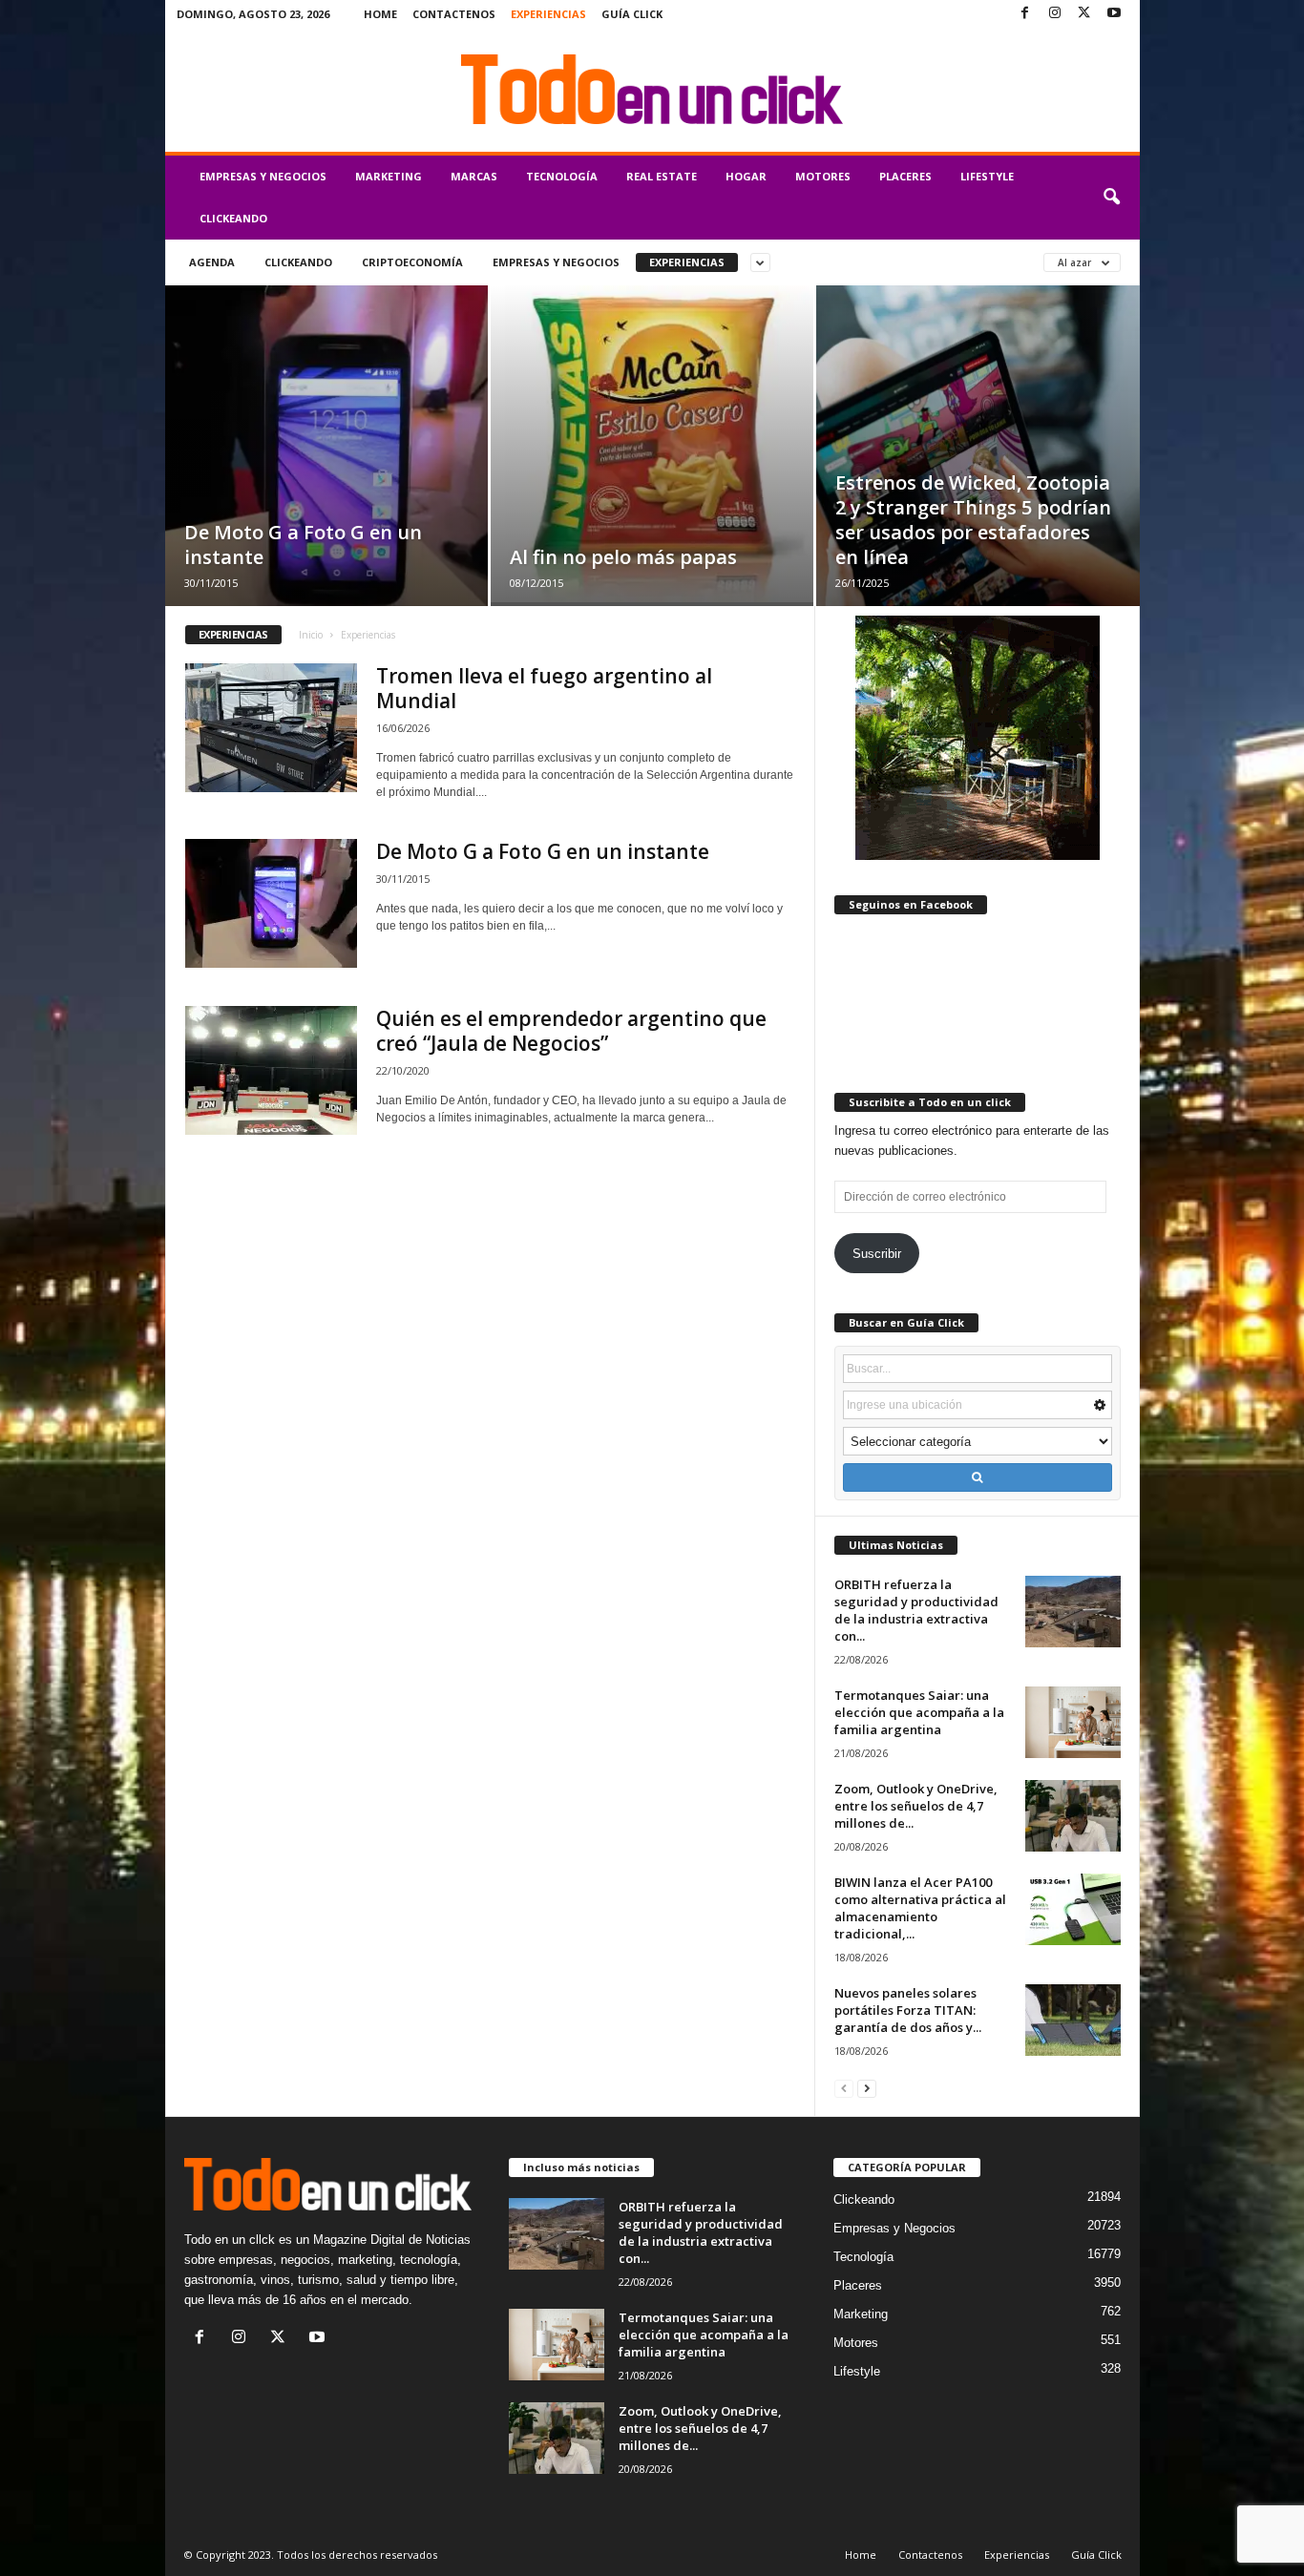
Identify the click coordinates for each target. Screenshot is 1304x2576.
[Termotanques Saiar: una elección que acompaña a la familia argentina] (1073, 1722)
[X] (1084, 14)
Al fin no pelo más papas (623, 557)
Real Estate (662, 176)
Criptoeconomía (412, 262)
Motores (823, 176)
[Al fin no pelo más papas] (652, 444)
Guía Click (632, 14)
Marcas (474, 176)
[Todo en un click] (652, 90)
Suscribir (877, 1254)
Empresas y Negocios (263, 176)
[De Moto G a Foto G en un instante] (326, 474)
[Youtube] (1114, 14)
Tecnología (562, 176)
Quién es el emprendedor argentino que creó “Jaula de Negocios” (571, 1031)
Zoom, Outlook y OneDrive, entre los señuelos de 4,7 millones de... (916, 1806)
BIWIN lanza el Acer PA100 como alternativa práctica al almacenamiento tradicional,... (920, 1908)
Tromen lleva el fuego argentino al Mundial (544, 688)
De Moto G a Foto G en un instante (303, 545)
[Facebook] (1025, 14)
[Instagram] (1055, 14)
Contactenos (454, 14)
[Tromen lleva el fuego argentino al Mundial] (271, 728)
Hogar (746, 176)
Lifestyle (987, 176)
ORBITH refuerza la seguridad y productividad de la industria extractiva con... (916, 1610)
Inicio (311, 635)
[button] (1111, 198)
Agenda (212, 262)
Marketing (389, 176)
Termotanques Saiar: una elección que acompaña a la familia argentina (919, 1712)
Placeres (905, 176)
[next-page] (867, 2088)
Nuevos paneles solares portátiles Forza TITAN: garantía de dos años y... (908, 2010)
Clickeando (233, 218)
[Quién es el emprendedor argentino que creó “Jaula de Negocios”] (271, 1070)
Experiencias (548, 14)
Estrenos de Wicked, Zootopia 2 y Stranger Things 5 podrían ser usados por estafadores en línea (973, 520)
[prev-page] (844, 2088)
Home (380, 14)
